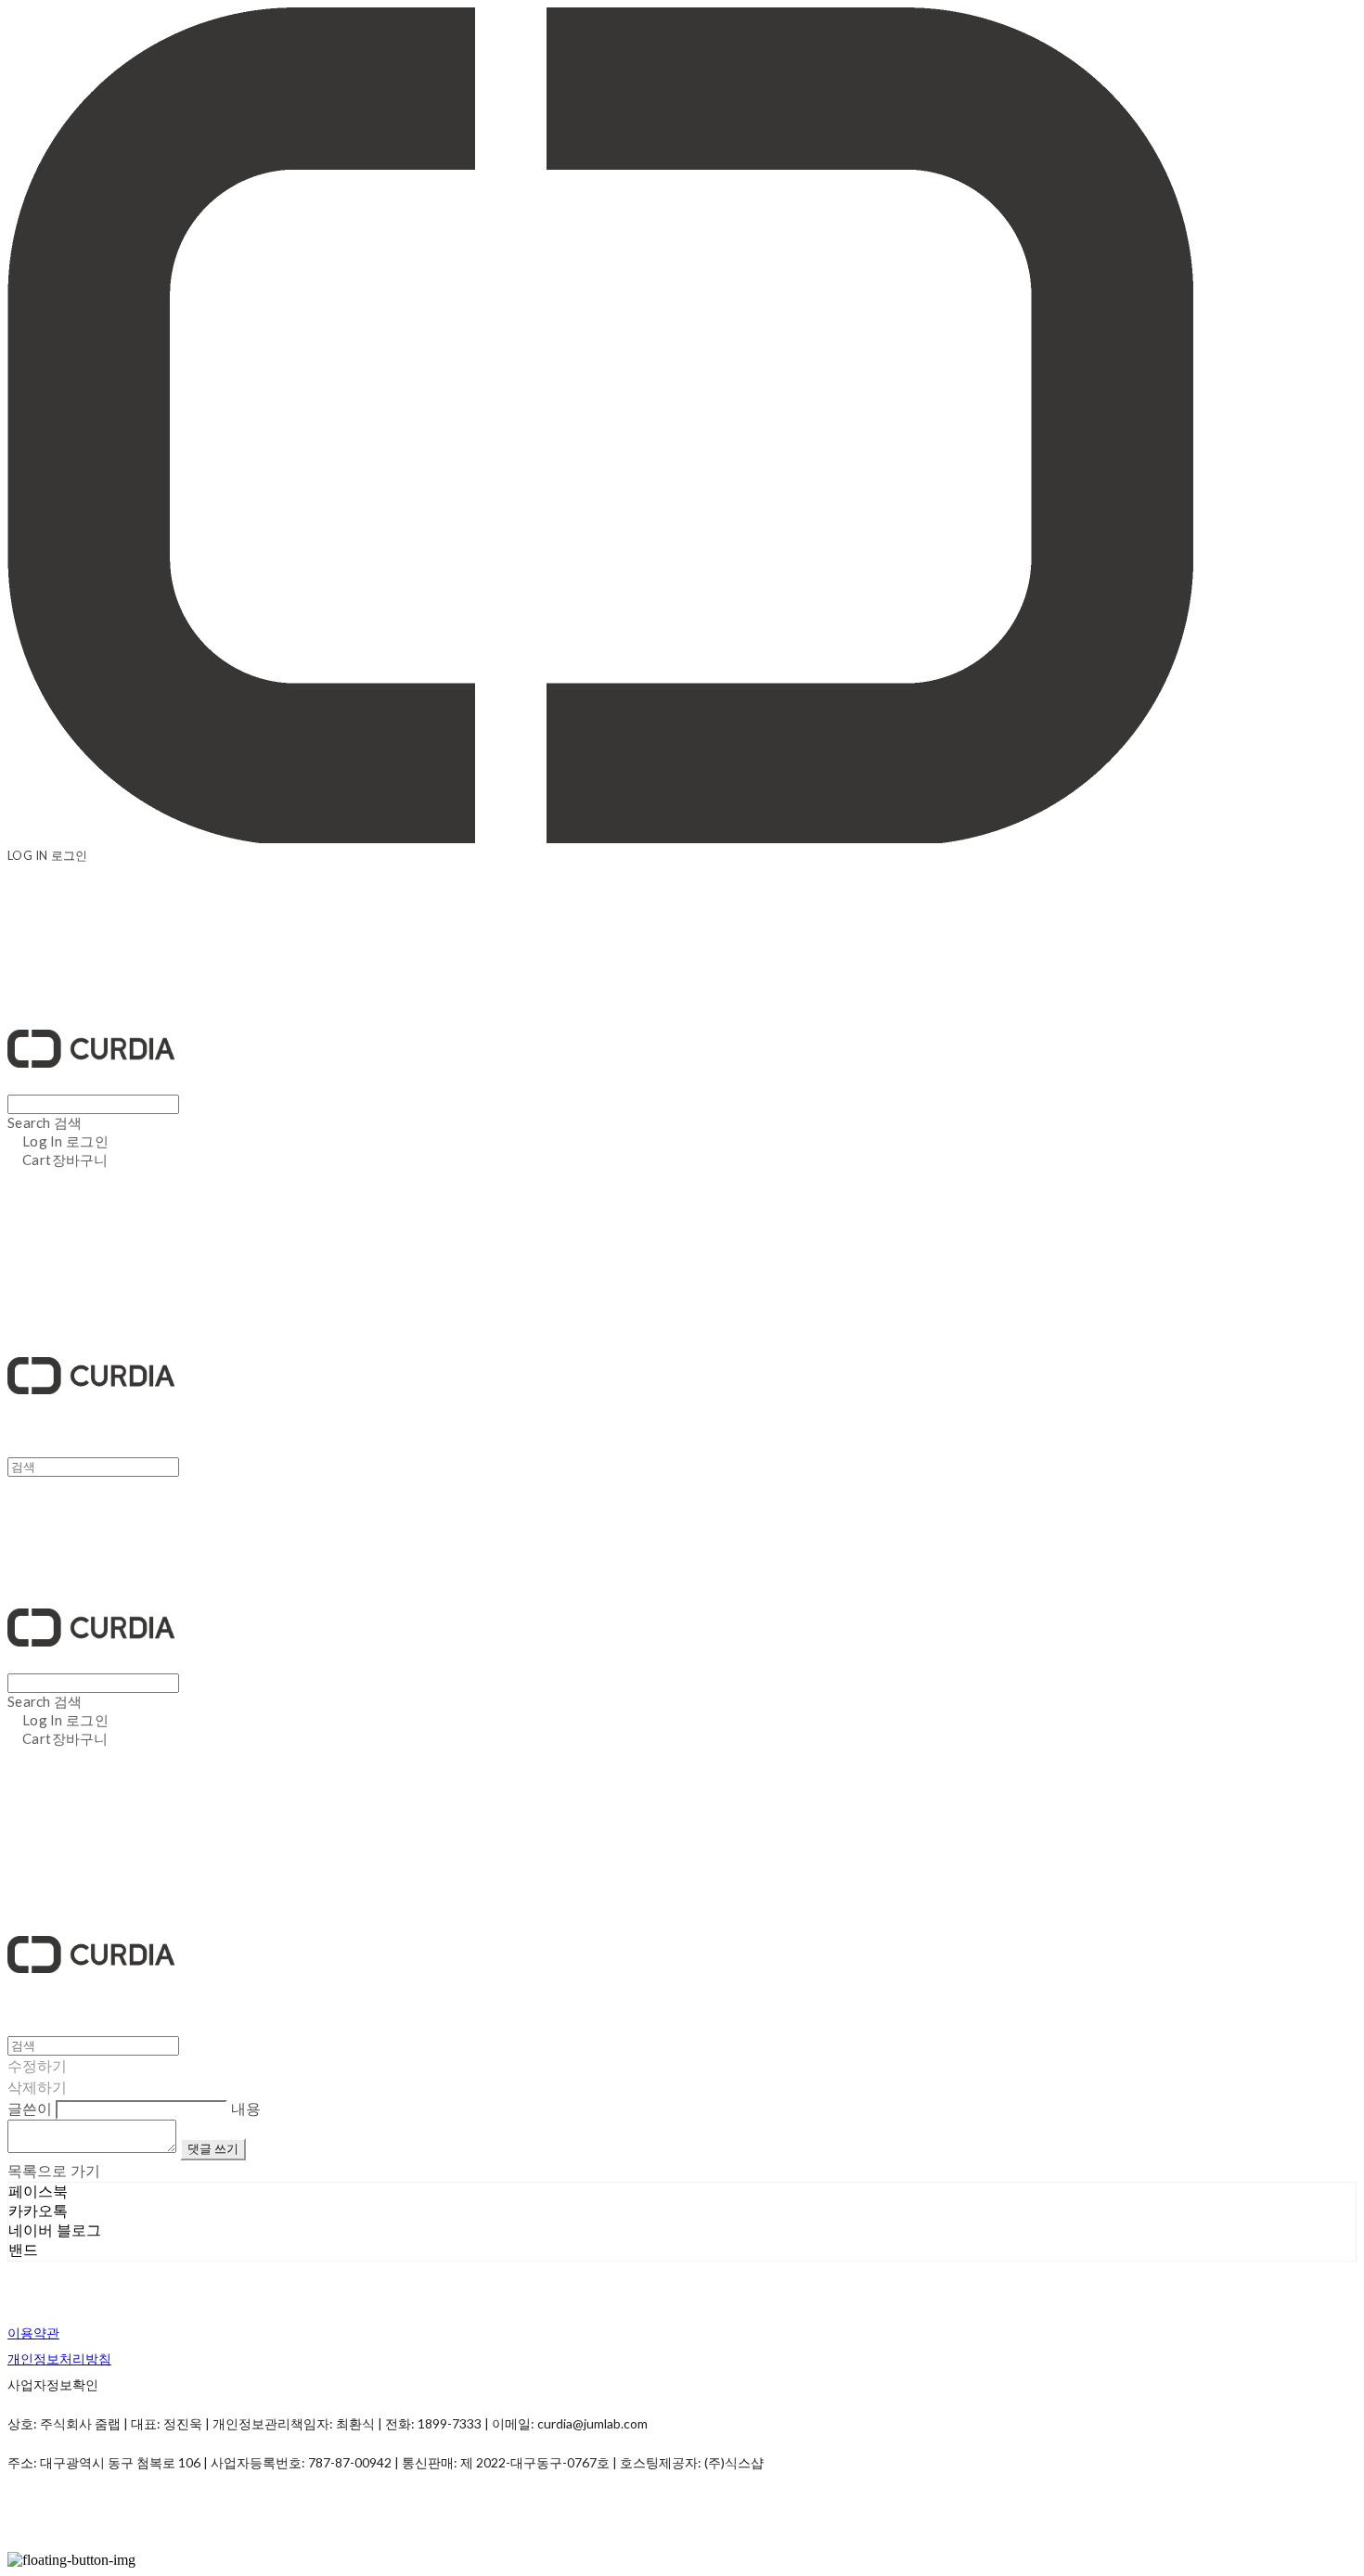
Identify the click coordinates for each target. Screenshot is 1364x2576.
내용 (246, 2108)
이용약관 (33, 2332)
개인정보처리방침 (59, 2358)
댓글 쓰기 (213, 2148)
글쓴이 (30, 2108)
